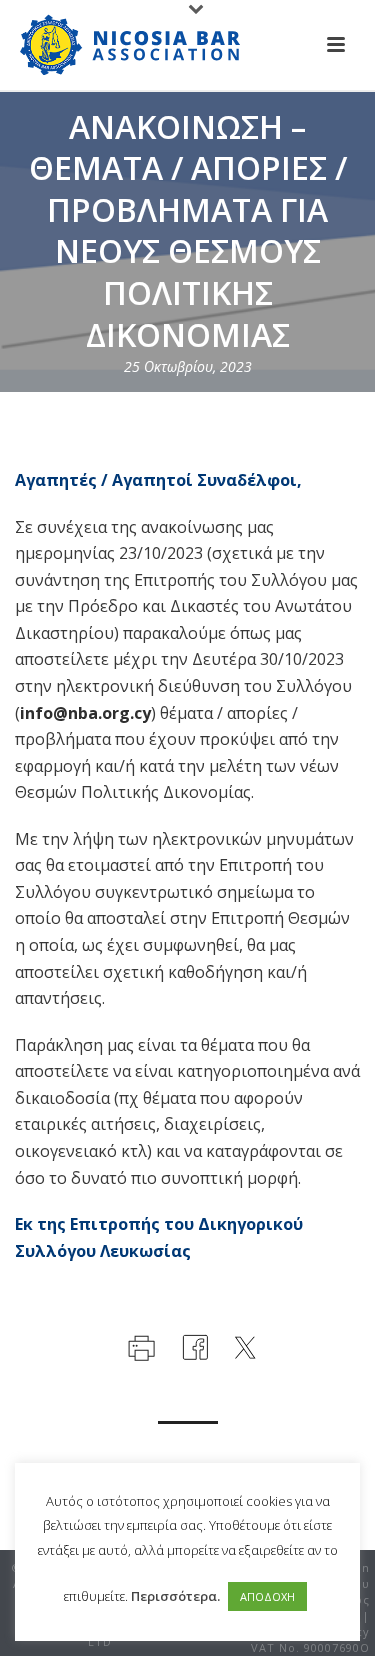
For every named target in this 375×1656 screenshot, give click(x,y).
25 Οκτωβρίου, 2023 (188, 366)
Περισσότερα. (175, 1596)
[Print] (139, 1345)
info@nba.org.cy (85, 713)
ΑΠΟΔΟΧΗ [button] (267, 1596)
